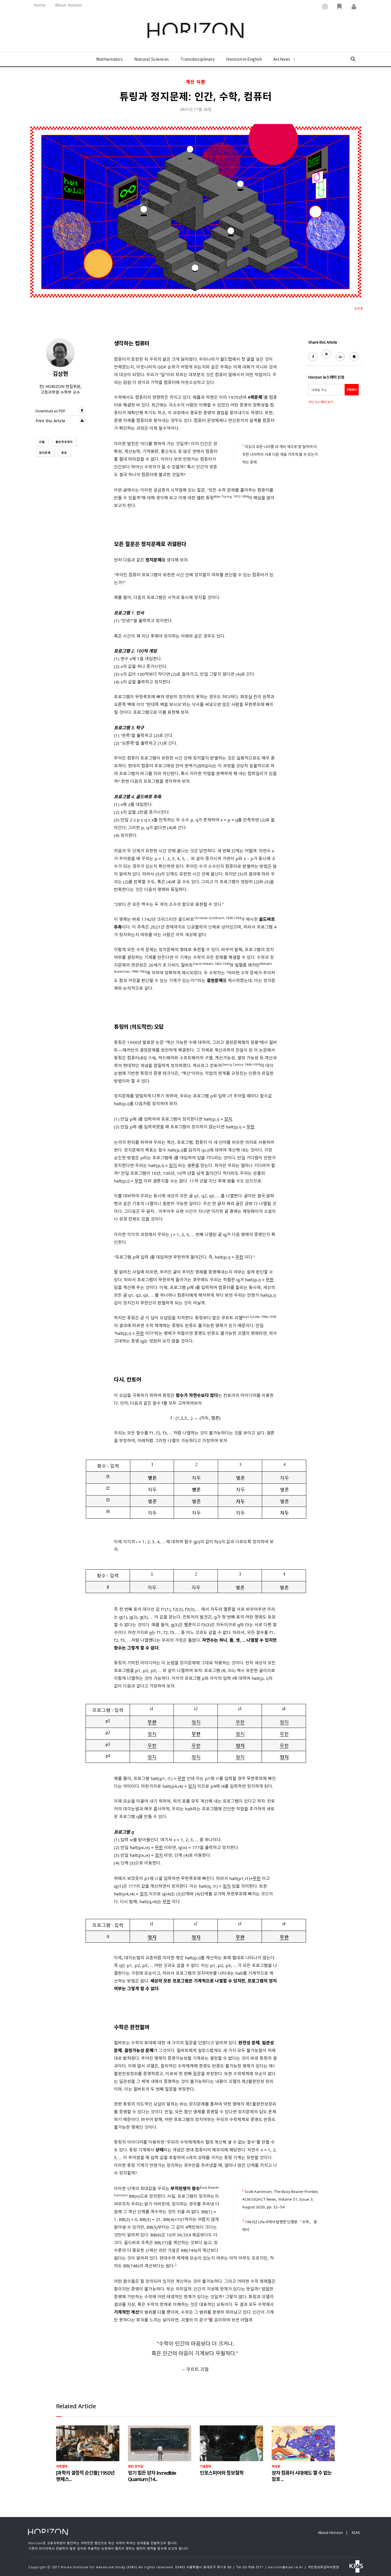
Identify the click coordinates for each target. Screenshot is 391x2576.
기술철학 (206, 2466)
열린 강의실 (136, 2466)
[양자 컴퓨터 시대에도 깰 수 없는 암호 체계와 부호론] (303, 2443)
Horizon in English (244, 59)
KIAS (356, 2532)
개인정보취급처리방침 (323, 2567)
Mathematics (109, 59)
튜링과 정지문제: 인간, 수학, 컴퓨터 (196, 96)
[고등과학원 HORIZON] (195, 31)
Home (40, 5)
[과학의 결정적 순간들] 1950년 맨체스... (85, 2476)
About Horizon (69, 5)
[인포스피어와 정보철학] (231, 2443)
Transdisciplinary (198, 59)
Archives (282, 59)
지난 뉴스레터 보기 (321, 402)
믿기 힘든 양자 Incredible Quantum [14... (152, 2476)
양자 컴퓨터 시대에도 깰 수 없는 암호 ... (302, 2476)
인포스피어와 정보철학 (222, 2473)
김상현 (60, 374)
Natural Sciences (152, 59)
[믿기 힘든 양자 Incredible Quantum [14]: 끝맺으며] (160, 2443)
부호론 (276, 2466)
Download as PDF (50, 411)
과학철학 (62, 2466)
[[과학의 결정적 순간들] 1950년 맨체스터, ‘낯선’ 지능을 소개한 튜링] (88, 2443)
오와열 (359, 308)
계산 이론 (196, 82)
